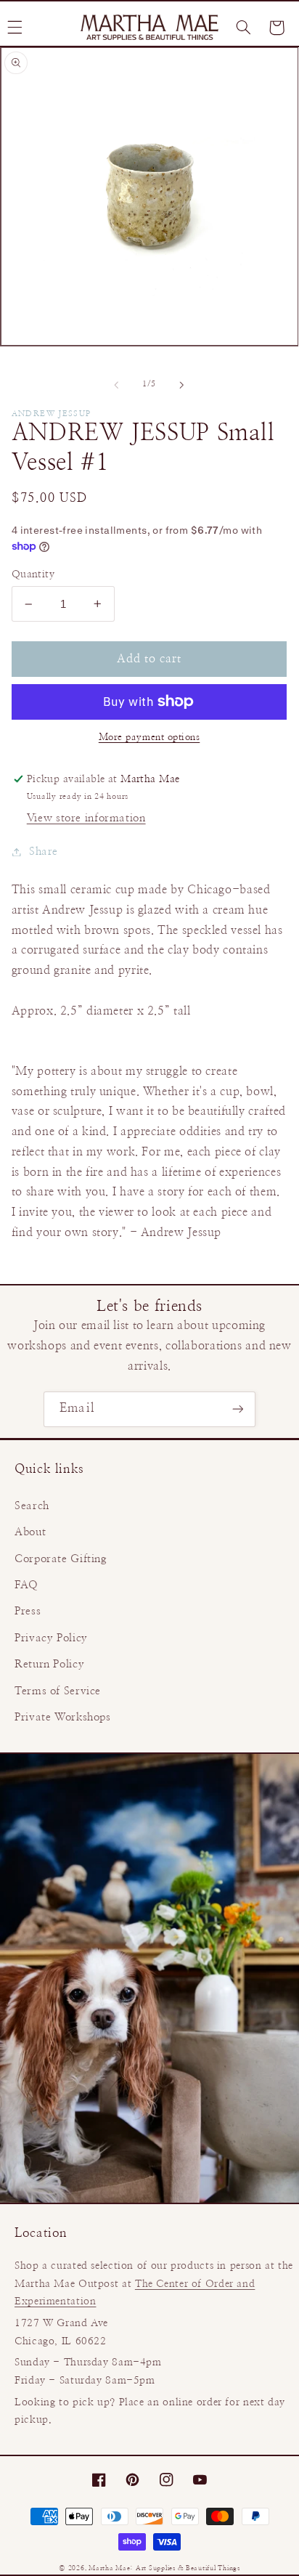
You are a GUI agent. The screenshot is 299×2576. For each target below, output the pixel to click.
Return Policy (49, 1664)
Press (28, 1611)
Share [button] (44, 852)
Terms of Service (58, 1691)
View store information (86, 818)
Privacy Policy (51, 1638)
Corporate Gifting (61, 1559)
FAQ (26, 1585)
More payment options (149, 738)
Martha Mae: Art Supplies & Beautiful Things (164, 2568)
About (30, 1532)
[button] (243, 28)
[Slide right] (182, 385)
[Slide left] (116, 385)
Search (32, 1506)
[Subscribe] (237, 1409)
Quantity (33, 574)
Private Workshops (63, 1717)
